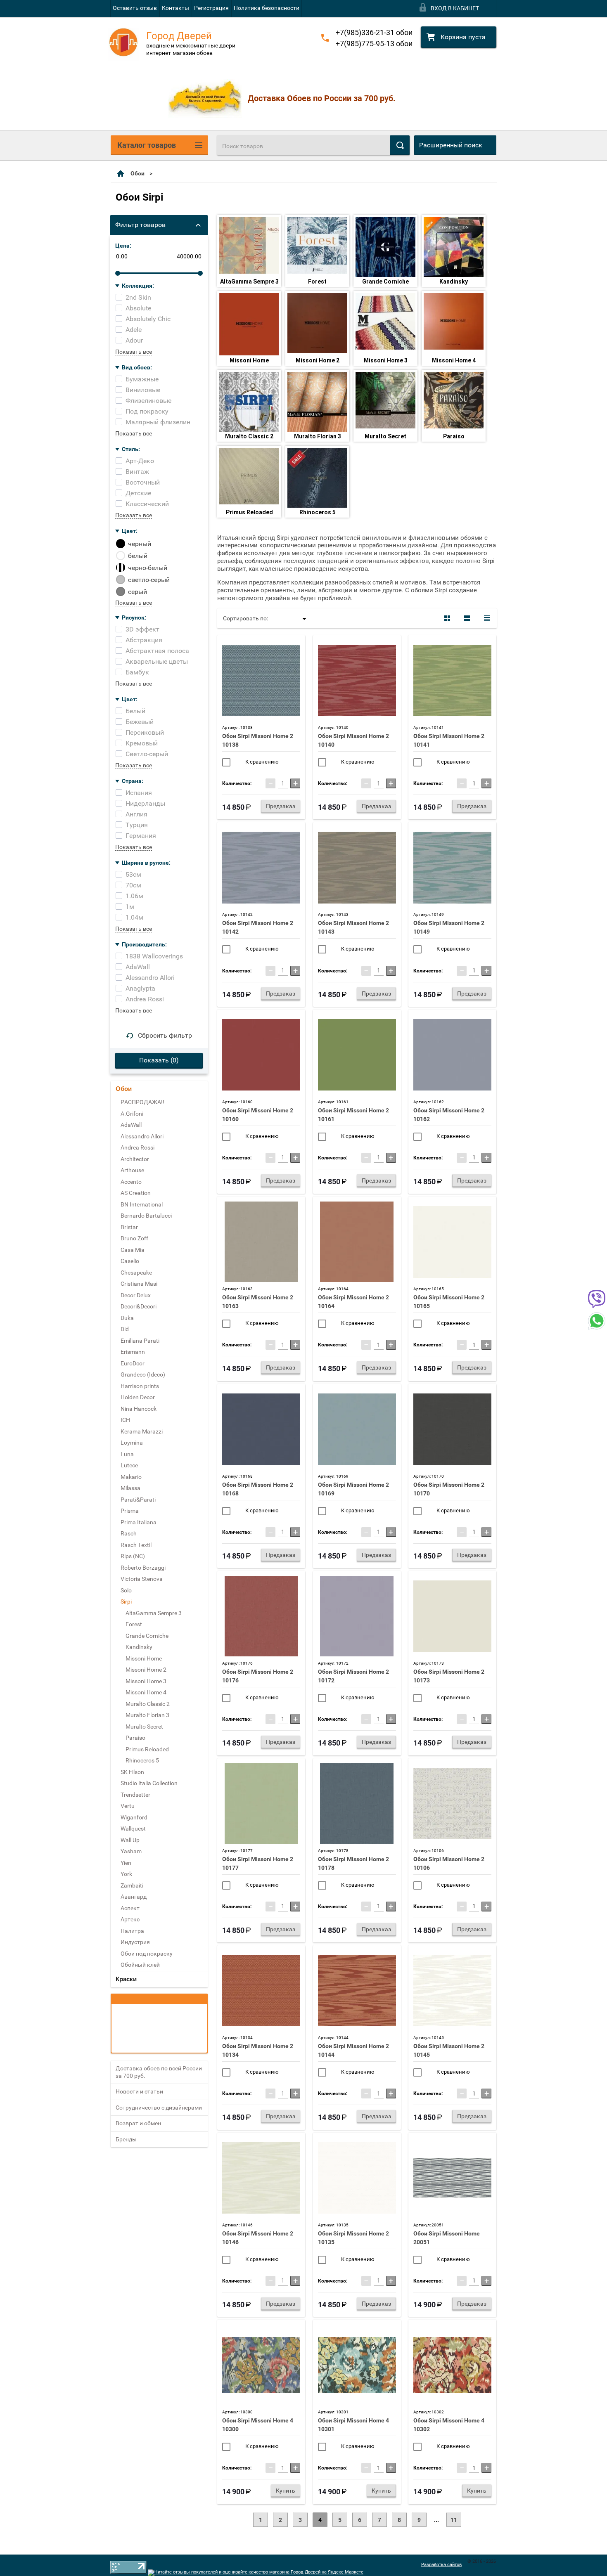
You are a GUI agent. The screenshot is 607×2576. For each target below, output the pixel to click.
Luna (127, 1454)
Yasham (131, 1851)
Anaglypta (140, 988)
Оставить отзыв (135, 8)
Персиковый (145, 732)
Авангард (134, 1897)
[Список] (467, 618)
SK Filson (132, 1772)
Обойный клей (140, 1965)
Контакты (175, 8)
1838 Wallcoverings (154, 956)
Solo (126, 1590)
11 (454, 2520)
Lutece (129, 1465)
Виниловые (143, 390)
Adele (134, 330)
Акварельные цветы (157, 661)
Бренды (126, 2139)
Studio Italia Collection (149, 1783)
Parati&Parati (138, 1500)
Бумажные (142, 379)
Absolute (138, 308)
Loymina (132, 1443)
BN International (142, 1204)
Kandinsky (454, 281)
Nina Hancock (139, 1409)
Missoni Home (249, 360)
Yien (126, 1863)
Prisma (130, 1511)
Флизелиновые (148, 401)
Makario (131, 1477)
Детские (138, 493)
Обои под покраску (147, 1954)
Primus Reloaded (249, 512)
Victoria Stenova (142, 1579)
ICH (125, 1420)
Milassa (130, 1488)
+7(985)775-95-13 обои (374, 44)
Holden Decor (138, 1397)
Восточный (143, 482)
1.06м (134, 896)
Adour (134, 340)
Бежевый (140, 722)
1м (130, 907)
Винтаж (137, 472)
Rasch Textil (136, 1545)
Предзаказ (281, 806)
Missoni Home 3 (386, 360)
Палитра (132, 1931)
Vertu (128, 1806)
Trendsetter (135, 1795)
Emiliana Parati (140, 1341)
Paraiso (454, 436)
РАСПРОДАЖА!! (142, 1102)
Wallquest (133, 1829)
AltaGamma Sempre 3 (249, 281)
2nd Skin (138, 297)
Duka (127, 1318)
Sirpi (126, 1601)
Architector (135, 1159)
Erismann (133, 1352)
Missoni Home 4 (454, 360)
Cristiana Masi (139, 1284)
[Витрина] (447, 618)
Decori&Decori (139, 1306)
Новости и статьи (139, 2091)
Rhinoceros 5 (318, 512)
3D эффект (142, 629)
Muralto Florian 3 (318, 436)
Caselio (130, 1261)
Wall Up (130, 1840)
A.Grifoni (132, 1114)
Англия (136, 814)
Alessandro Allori (150, 978)
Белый (135, 711)
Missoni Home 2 (318, 360)
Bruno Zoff (134, 1238)
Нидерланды (145, 803)
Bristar (129, 1227)
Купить (286, 2491)
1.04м (134, 917)
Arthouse (132, 1170)
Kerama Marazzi (142, 1431)
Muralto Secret (385, 436)
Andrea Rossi (145, 999)
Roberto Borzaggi (143, 1568)
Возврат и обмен (138, 2123)
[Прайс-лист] (487, 618)
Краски (126, 1979)
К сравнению (261, 762)
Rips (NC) (133, 1556)
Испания (139, 793)
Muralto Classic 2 (249, 436)
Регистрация (211, 8)
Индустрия (135, 1942)
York (126, 1874)
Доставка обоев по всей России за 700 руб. (159, 2072)
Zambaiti (132, 1885)
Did (125, 1329)
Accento (131, 1182)
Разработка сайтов (441, 2565)
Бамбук (137, 672)
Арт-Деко (140, 461)
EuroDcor (133, 1363)
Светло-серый (147, 754)
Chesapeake (136, 1273)
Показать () (159, 1060)
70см (133, 885)
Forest (317, 281)
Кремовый (142, 743)
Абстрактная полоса (157, 651)
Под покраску (147, 411)
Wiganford (134, 1817)
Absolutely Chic (148, 319)
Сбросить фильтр (165, 1035)
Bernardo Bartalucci (146, 1216)
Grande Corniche (385, 281)
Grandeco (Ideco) (143, 1374)
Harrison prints (140, 1386)
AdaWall (138, 967)
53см (133, 874)
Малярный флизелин (158, 422)
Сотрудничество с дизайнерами (159, 2108)
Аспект (130, 1908)
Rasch (129, 1533)
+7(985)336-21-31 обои (374, 32)
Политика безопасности (267, 8)
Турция (137, 825)
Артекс (130, 1919)
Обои (138, 173)
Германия (141, 836)
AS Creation (136, 1193)
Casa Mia (133, 1250)
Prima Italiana (139, 1522)
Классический (147, 504)
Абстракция (144, 640)
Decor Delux (136, 1295)
